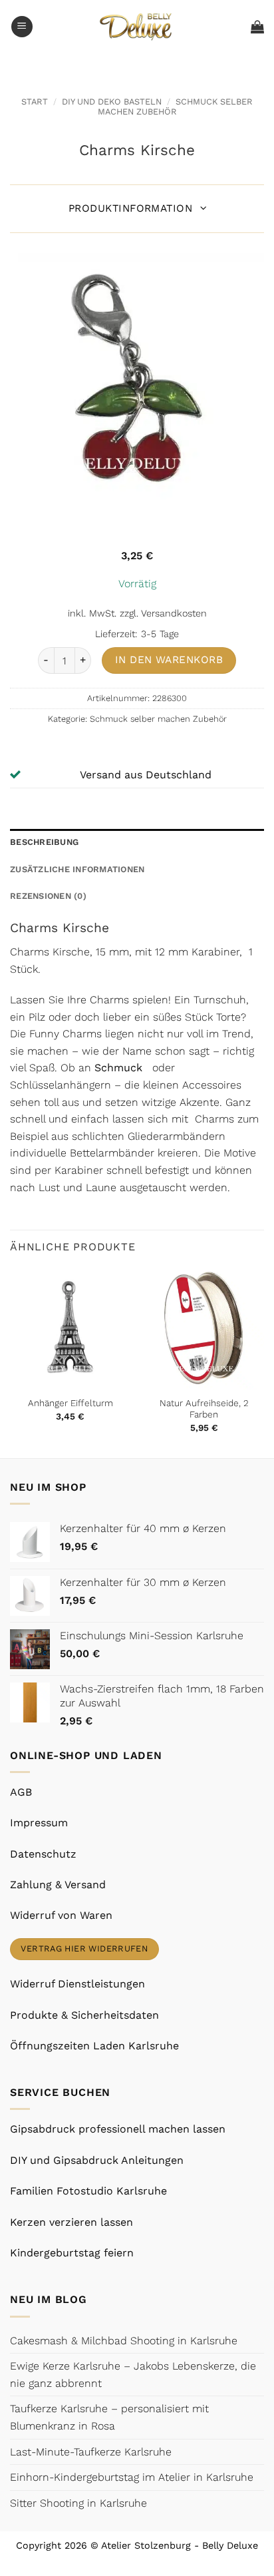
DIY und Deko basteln (112, 102)
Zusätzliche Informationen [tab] (77, 869)
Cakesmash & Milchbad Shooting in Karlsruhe (124, 2341)
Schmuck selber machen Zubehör (175, 107)
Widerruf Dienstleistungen (77, 1984)
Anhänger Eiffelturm (70, 1403)
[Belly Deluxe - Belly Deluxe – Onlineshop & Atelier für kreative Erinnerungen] (137, 26)
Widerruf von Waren (61, 1915)
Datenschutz (43, 1854)
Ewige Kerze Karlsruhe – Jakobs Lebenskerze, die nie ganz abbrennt (133, 2375)
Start (35, 102)
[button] (22, 27)
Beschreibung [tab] (44, 842)
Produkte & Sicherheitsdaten (84, 2015)
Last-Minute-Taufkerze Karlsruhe (91, 2452)
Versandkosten (174, 613)
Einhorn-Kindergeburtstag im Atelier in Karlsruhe (132, 2477)
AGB (21, 1792)
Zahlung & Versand (58, 1885)
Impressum (39, 1823)
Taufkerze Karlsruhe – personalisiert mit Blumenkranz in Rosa (109, 2417)
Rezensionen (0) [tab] (48, 896)
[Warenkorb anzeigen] (257, 27)
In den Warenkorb (169, 660)
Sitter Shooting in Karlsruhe (78, 2503)
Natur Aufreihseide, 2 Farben (204, 1409)
